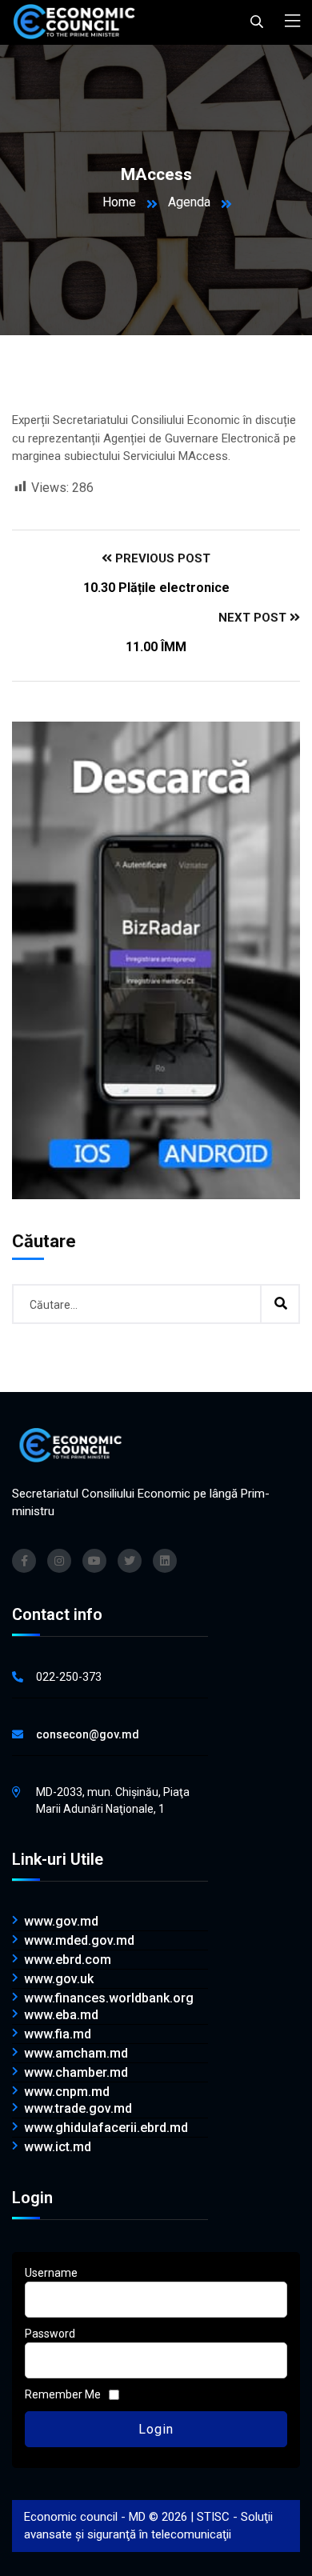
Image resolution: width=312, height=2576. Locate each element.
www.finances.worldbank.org (109, 1998)
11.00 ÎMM (156, 647)
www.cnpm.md (67, 2092)
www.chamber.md (76, 2073)
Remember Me (63, 2394)
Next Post (254, 618)
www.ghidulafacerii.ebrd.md (106, 2128)
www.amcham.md (76, 2054)
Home (119, 202)
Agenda (189, 202)
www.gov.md (61, 1922)
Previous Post (161, 558)
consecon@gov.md (88, 1734)
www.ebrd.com (68, 1960)
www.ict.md (58, 2147)
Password (50, 2334)
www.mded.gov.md (79, 1941)
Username (51, 2273)
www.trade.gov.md (78, 2109)
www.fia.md (58, 2034)
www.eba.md (61, 2015)
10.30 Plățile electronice (156, 588)
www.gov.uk (59, 1979)
